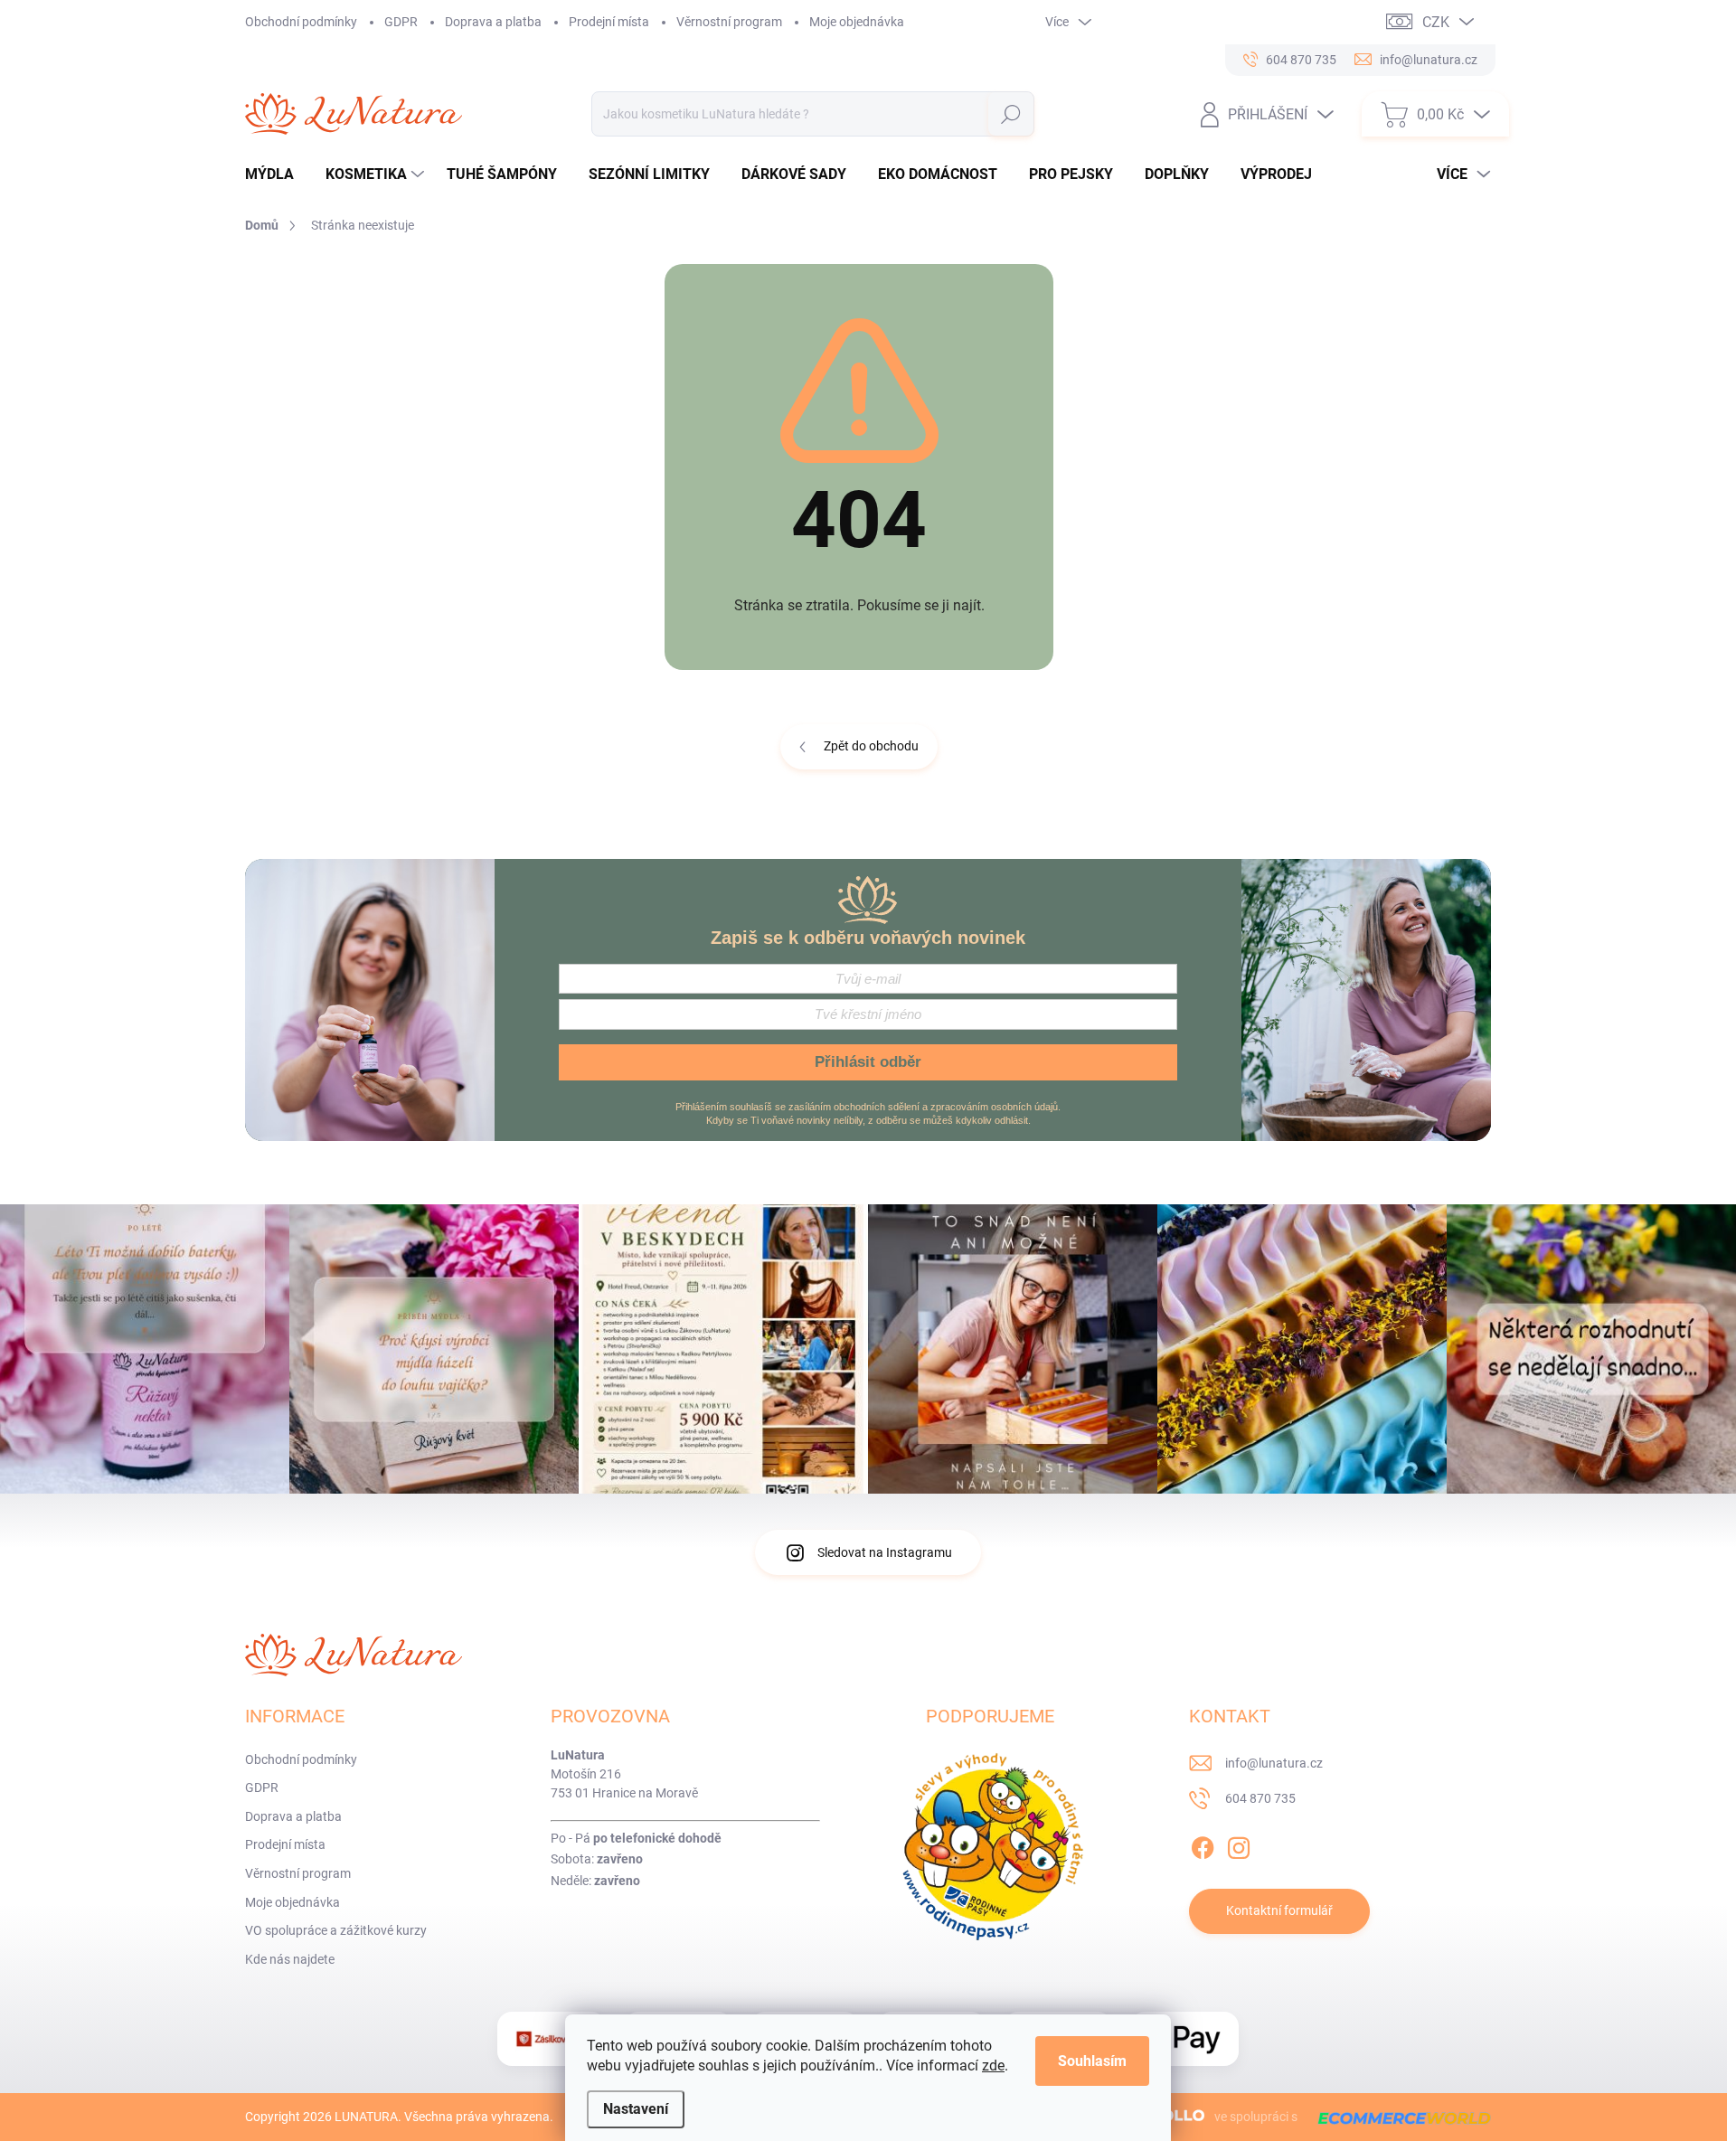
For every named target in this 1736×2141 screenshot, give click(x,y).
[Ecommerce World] (1398, 2117)
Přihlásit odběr (868, 1062)
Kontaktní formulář (1279, 1910)
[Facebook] (1203, 1844)
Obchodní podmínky (301, 22)
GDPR (401, 22)
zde (993, 2066)
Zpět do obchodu (871, 746)
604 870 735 (1260, 1798)
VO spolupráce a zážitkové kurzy (336, 1930)
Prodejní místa (609, 22)
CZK (1436, 22)
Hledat (1010, 114)
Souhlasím (1092, 2061)
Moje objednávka (857, 22)
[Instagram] (1239, 1844)
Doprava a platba (493, 22)
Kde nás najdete (290, 1959)
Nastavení (636, 2109)
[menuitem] (276, 174)
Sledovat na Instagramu (885, 1552)
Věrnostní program (729, 22)
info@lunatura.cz (1274, 1763)
